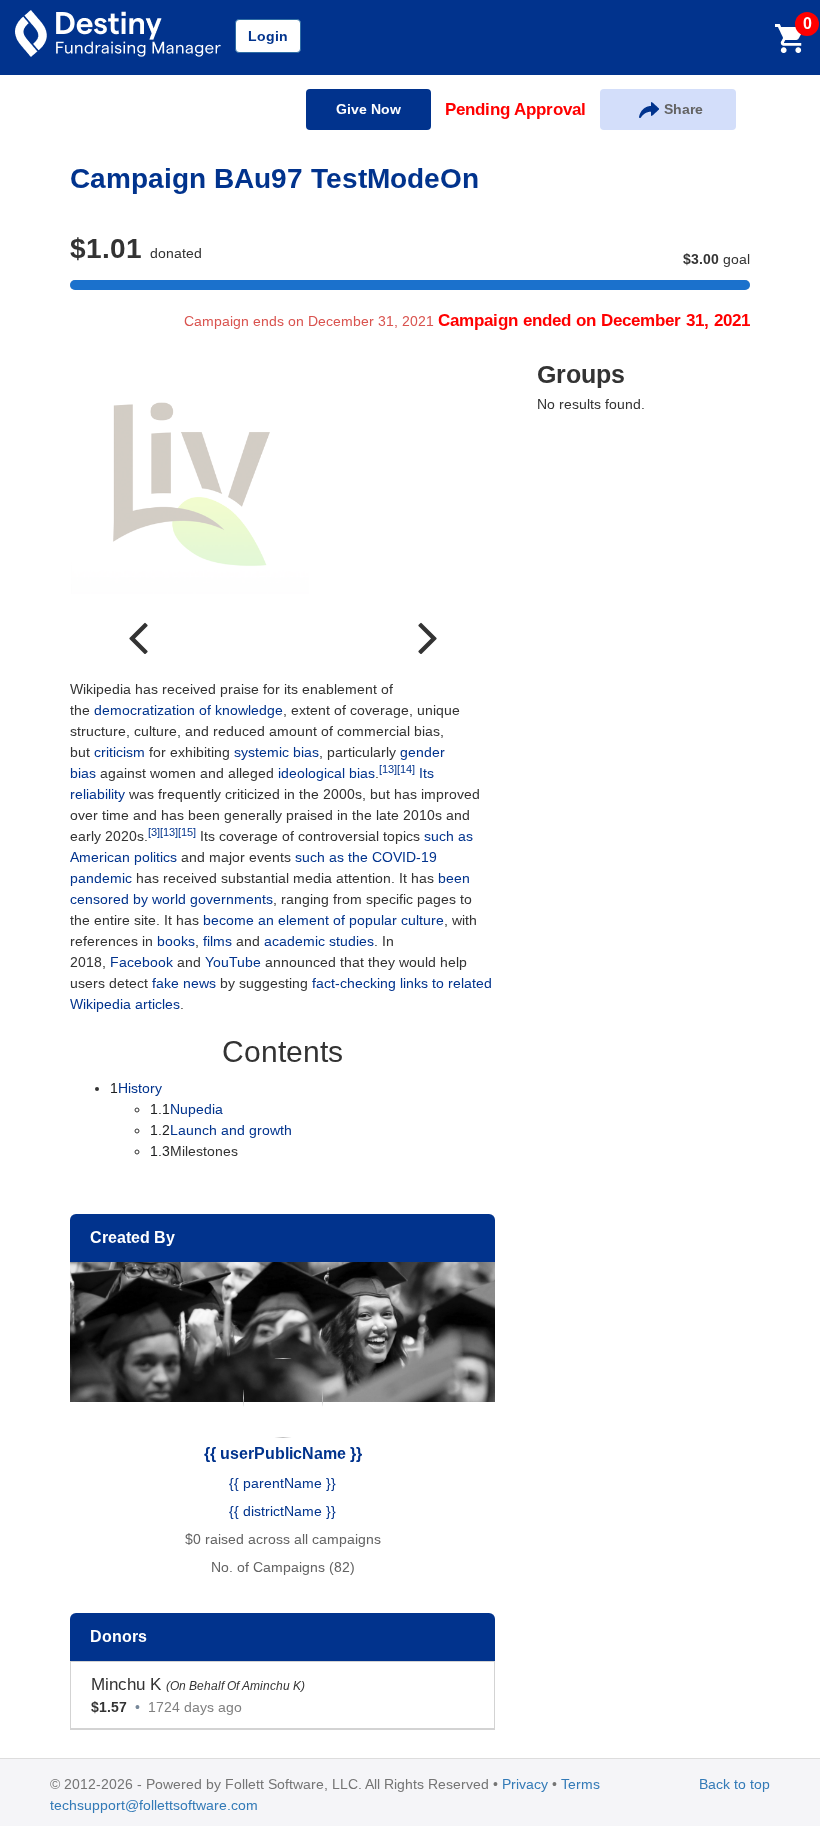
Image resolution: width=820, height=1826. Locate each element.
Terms (580, 1784)
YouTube (233, 962)
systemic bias (276, 752)
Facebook (141, 962)
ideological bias (326, 773)
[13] (388, 769)
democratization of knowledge (188, 710)
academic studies (319, 941)
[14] (406, 769)
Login (268, 36)
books (176, 941)
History (136, 1088)
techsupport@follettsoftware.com (154, 1805)
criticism (119, 752)
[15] (187, 832)
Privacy (525, 1784)
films (217, 941)
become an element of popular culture (323, 920)
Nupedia (186, 1109)
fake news (184, 983)
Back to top (734, 1784)
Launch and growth (221, 1130)
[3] (154, 832)
